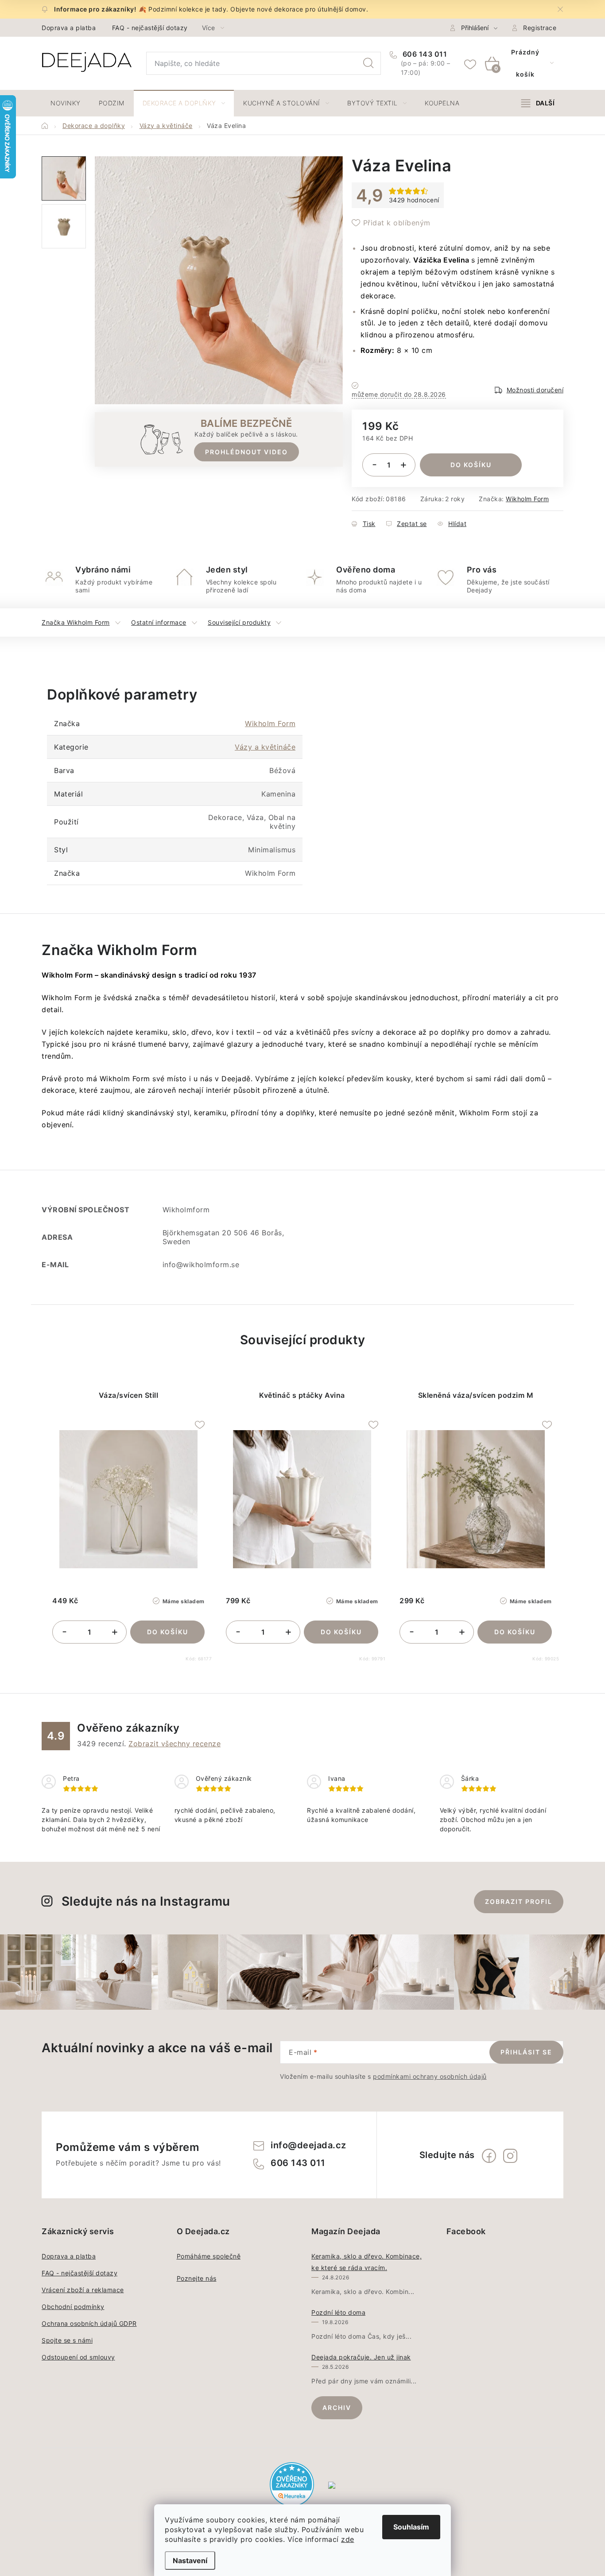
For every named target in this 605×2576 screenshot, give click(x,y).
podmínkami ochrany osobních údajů (430, 2076)
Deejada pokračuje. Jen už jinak (361, 2357)
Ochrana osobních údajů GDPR (89, 2323)
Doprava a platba (69, 28)
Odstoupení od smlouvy (78, 2357)
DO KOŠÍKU (471, 465)
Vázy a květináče (265, 747)
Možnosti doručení (535, 390)
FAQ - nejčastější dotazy (150, 28)
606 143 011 (424, 54)
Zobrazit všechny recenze (175, 1744)
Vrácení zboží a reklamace (83, 2290)
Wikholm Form (527, 499)
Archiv (337, 2408)
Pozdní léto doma (338, 2312)
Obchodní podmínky (73, 2307)
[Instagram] (510, 2156)
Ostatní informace (159, 622)
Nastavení (190, 2561)
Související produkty (239, 622)
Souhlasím (411, 2527)
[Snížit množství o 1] (374, 465)
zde (348, 2539)
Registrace (540, 28)
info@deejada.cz (308, 2145)
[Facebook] (489, 2156)
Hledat (368, 63)
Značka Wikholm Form (76, 622)
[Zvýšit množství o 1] (403, 465)
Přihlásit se (526, 2052)
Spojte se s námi (67, 2340)
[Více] (538, 103)
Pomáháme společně (209, 2256)
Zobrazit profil (519, 1901)
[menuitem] (66, 103)
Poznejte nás (197, 2278)
